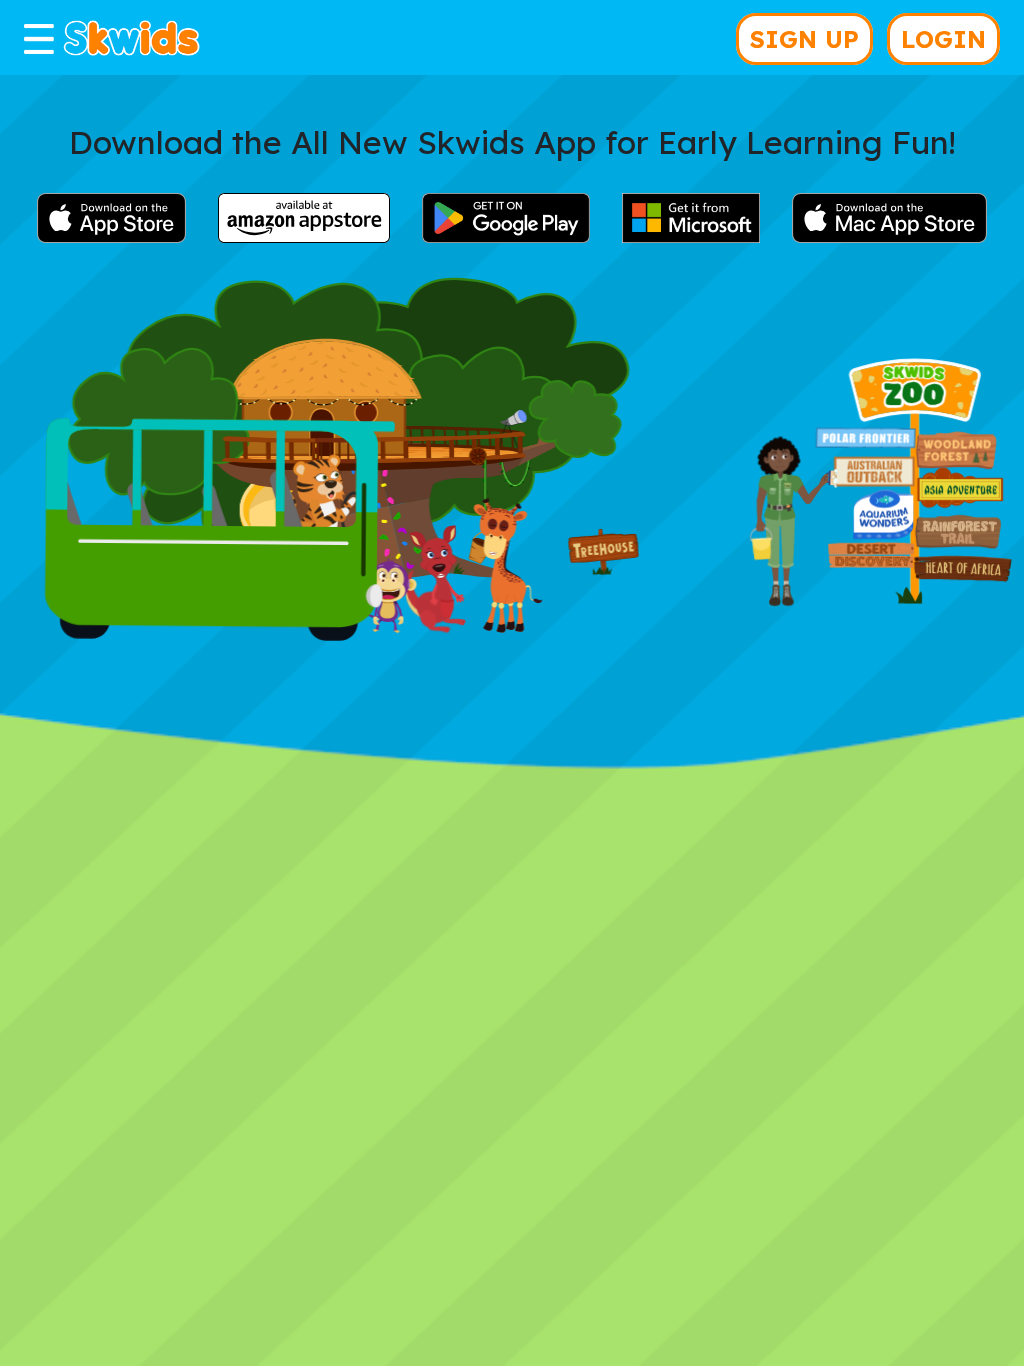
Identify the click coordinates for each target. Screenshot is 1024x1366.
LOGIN (943, 39)
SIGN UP (804, 39)
